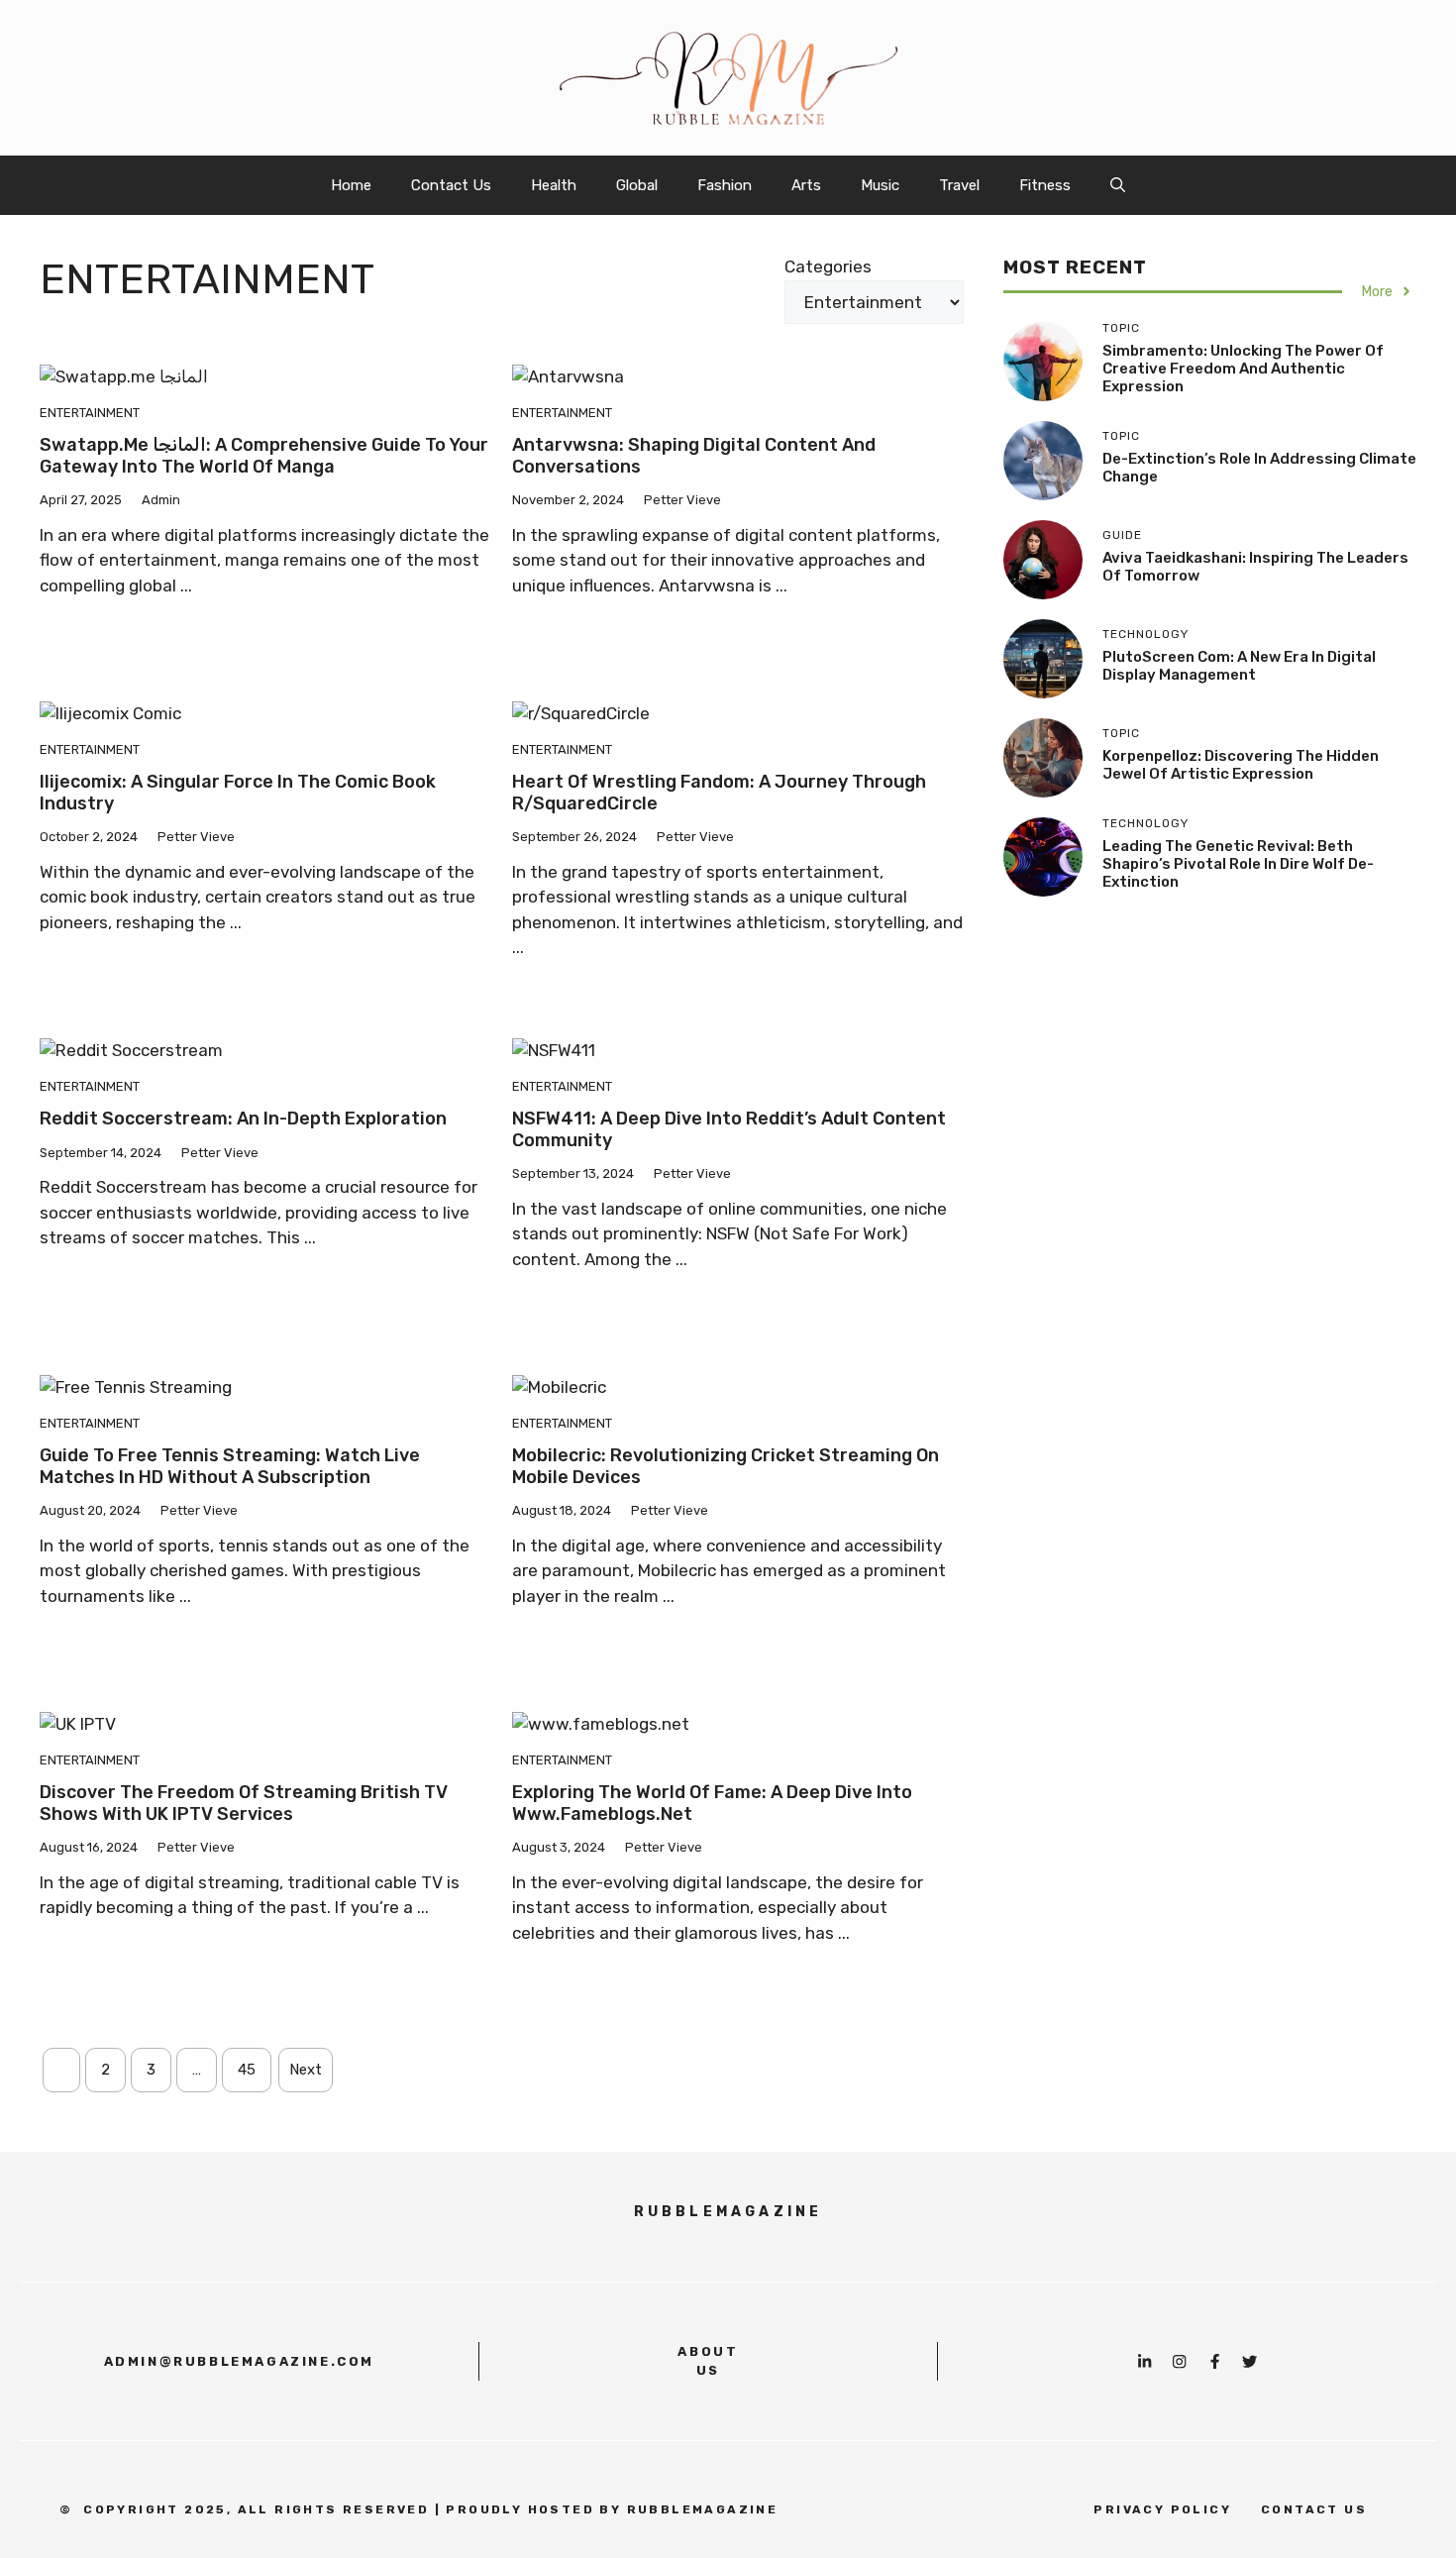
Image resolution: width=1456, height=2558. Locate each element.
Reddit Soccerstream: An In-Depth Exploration (243, 1119)
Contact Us (451, 185)
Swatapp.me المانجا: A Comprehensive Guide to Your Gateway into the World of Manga (264, 456)
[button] (1118, 185)
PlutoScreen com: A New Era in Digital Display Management (1239, 666)
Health (554, 185)
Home (351, 185)
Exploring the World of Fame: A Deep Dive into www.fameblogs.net (712, 1803)
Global (637, 185)
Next (306, 2070)
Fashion (725, 185)
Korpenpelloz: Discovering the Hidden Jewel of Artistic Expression (1241, 765)
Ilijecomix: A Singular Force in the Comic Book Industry (238, 793)
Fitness (1045, 185)
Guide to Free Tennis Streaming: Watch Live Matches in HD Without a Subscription (230, 1466)
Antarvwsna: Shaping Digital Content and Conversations (694, 456)
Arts (806, 185)
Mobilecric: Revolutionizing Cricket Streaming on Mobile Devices (726, 1466)
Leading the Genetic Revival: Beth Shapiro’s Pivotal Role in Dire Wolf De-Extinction (1238, 864)
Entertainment (90, 413)
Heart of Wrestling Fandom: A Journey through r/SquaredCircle (719, 793)
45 (247, 2070)
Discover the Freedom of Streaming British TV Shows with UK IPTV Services (244, 1803)
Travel (959, 185)
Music (880, 185)
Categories (828, 266)
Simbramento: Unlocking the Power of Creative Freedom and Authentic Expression (1243, 369)
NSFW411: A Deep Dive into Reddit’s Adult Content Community (729, 1129)
